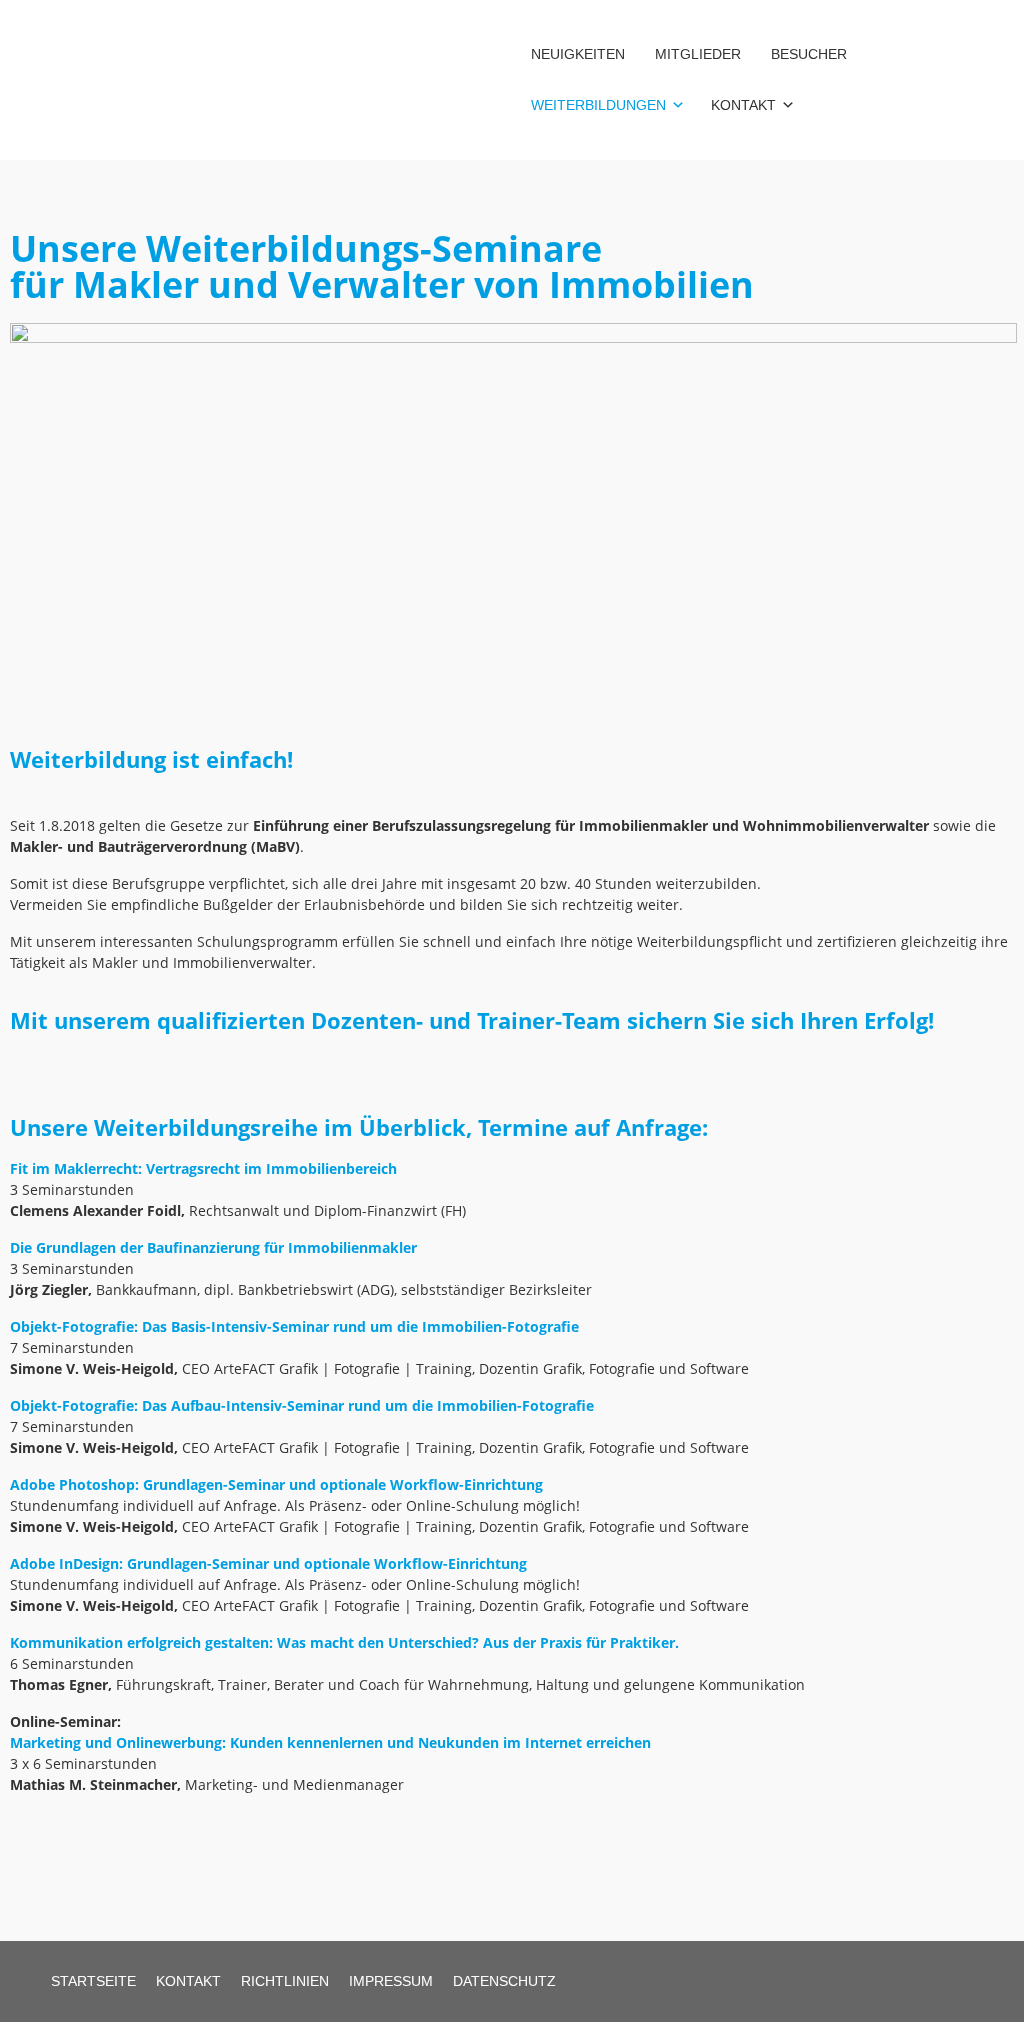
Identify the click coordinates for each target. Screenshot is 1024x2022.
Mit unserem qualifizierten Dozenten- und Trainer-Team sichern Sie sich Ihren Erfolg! (472, 1020)
